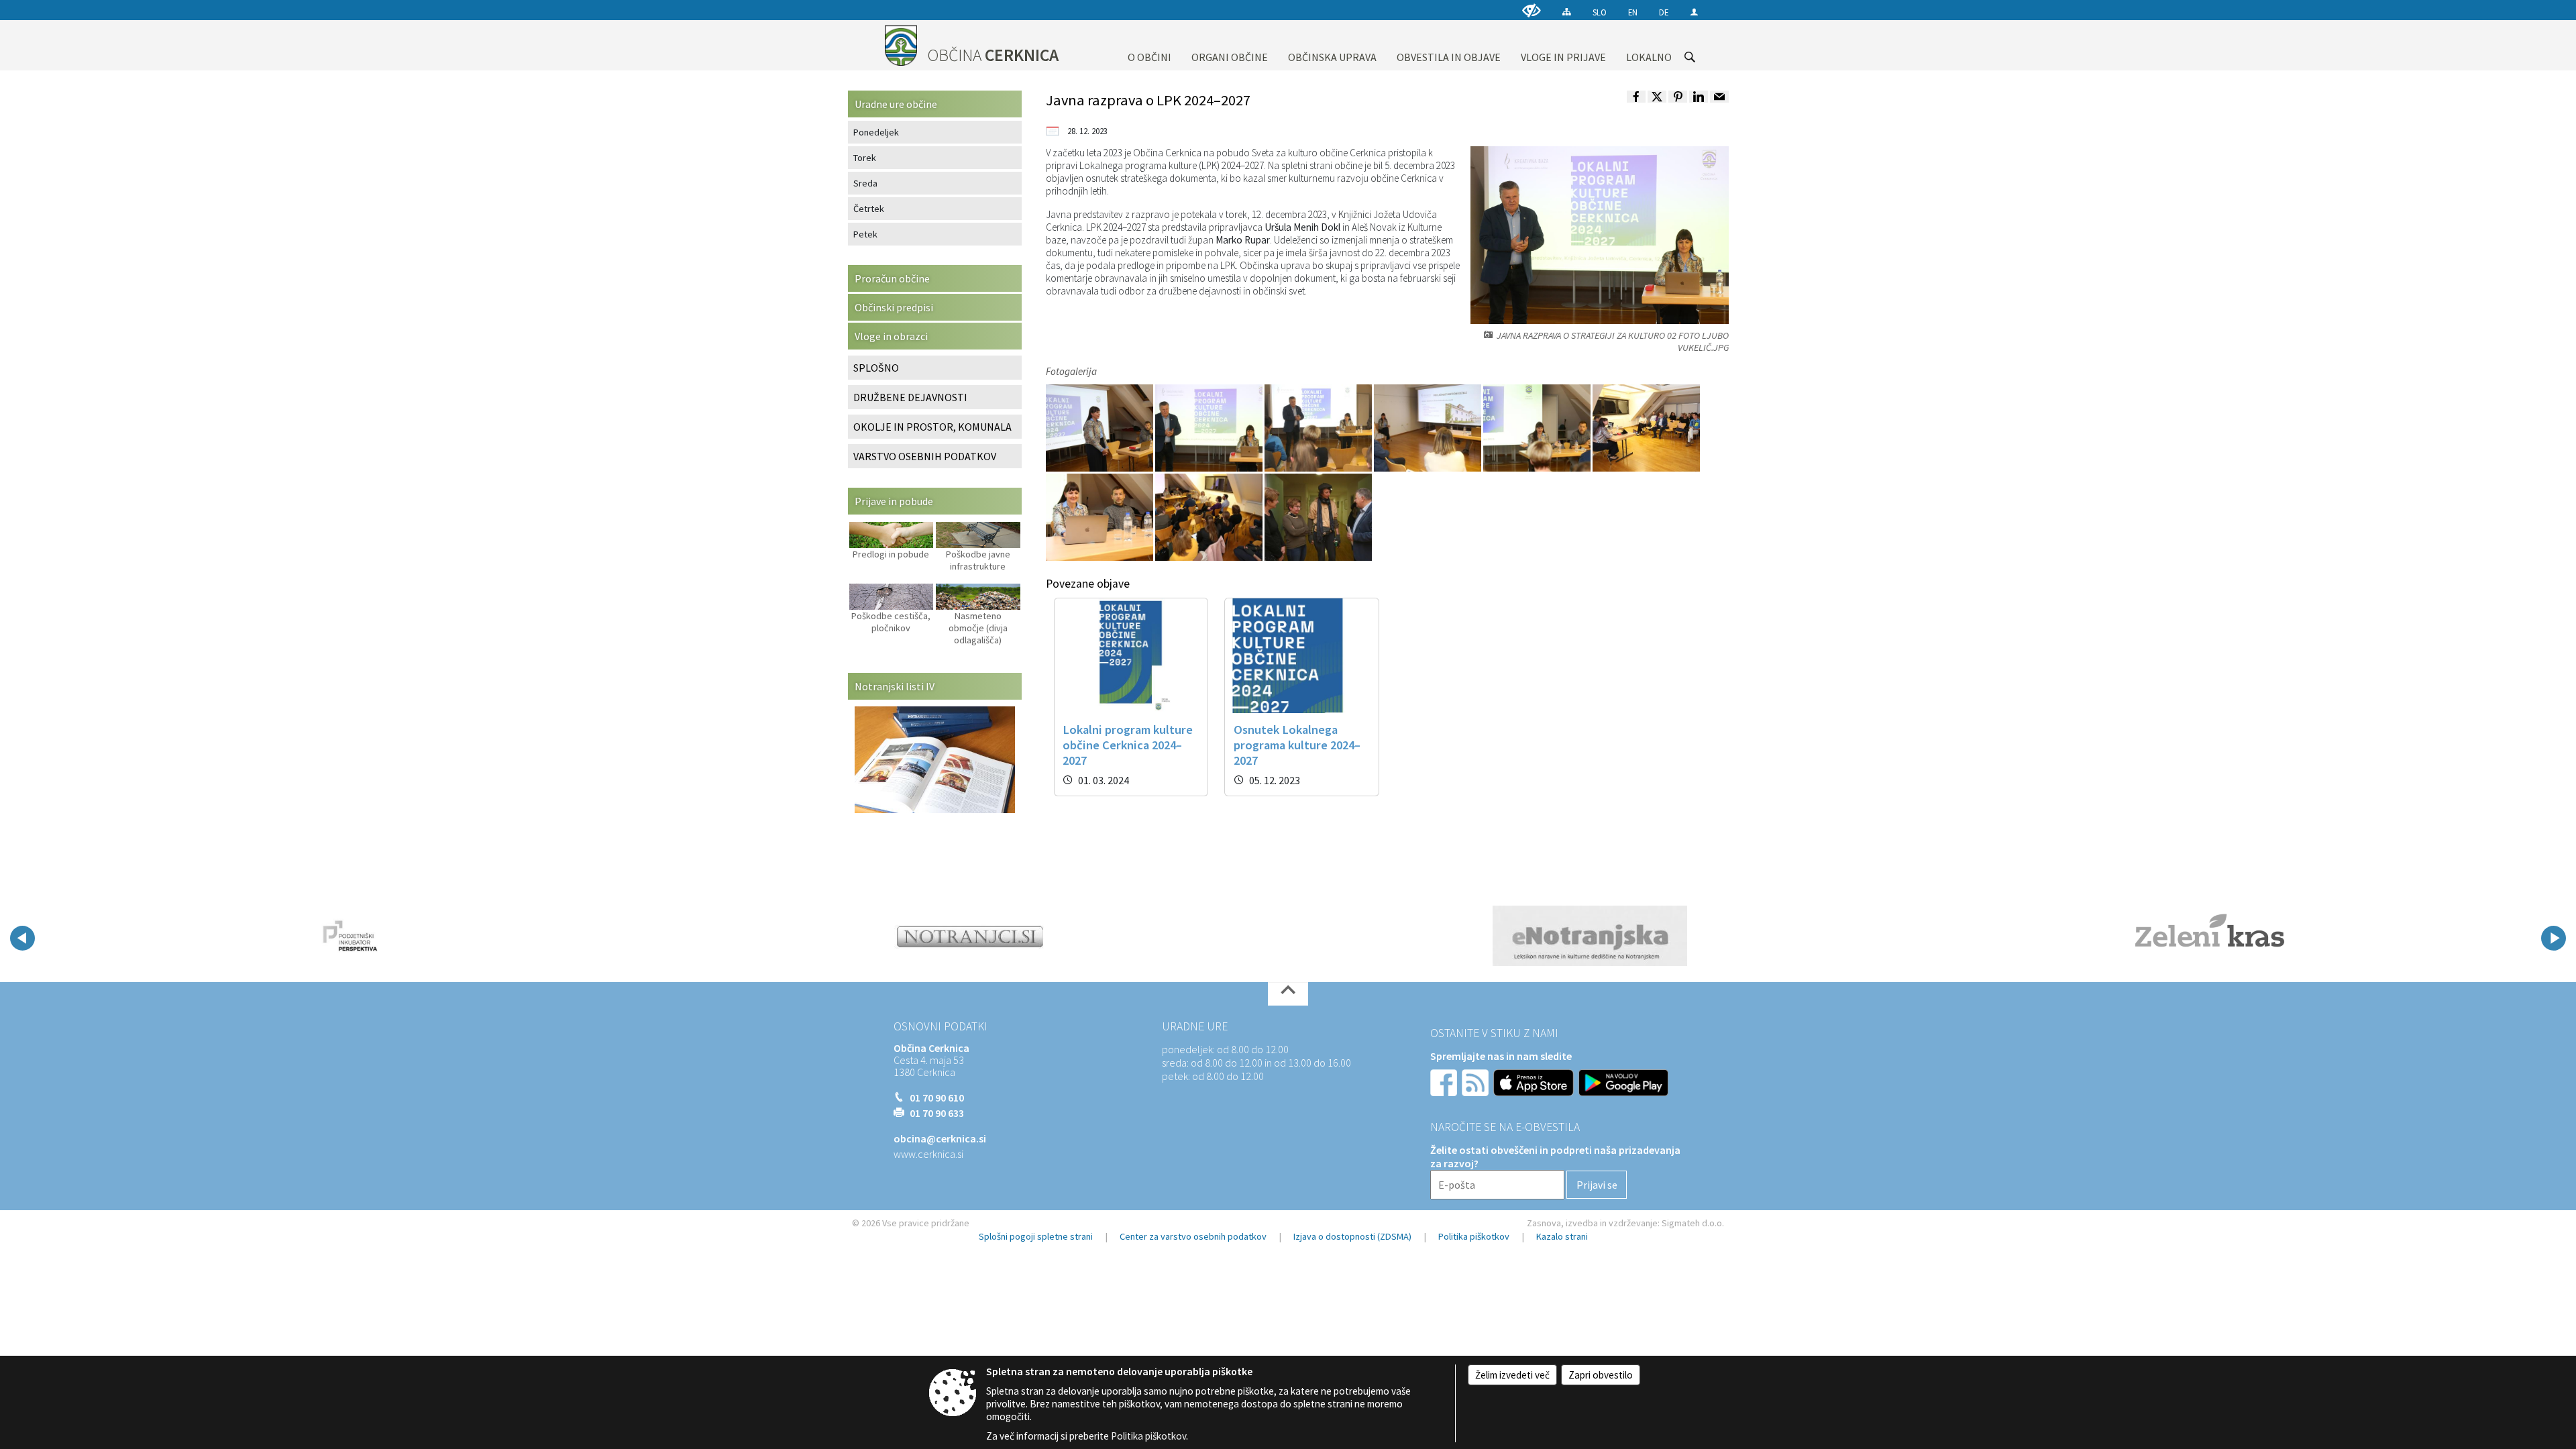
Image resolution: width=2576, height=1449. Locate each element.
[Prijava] (1694, 12)
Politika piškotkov (1474, 1236)
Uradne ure (1195, 1026)
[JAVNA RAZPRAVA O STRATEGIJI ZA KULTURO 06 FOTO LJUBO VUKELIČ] (1646, 427)
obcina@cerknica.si (940, 1138)
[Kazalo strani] (1567, 12)
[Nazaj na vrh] (1288, 994)
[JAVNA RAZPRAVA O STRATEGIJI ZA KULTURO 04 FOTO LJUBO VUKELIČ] (1429, 427)
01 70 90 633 (937, 1113)
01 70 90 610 (937, 1097)
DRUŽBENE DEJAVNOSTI (910, 397)
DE (1664, 12)
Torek (865, 158)
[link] (1636, 97)
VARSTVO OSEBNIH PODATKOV (925, 456)
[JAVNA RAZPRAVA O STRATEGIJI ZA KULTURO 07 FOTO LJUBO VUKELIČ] (1101, 517)
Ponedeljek (876, 132)
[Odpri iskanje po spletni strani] (1690, 57)
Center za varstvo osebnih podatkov (1193, 1236)
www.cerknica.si (928, 1154)
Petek (865, 234)
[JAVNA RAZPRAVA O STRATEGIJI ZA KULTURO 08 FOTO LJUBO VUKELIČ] (1210, 517)
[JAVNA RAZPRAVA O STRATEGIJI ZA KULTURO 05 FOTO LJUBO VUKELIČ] (1538, 427)
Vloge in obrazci (891, 336)
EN (1633, 12)
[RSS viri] (1477, 1081)
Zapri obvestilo (1601, 1375)
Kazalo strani (1562, 1236)
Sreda (865, 183)
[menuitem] (1149, 45)
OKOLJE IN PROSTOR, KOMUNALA (932, 427)
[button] (22, 938)
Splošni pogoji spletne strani (1036, 1236)
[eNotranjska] (1590, 936)
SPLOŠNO (876, 368)
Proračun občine (892, 278)
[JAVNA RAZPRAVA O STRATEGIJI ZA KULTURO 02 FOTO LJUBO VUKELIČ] (1210, 427)
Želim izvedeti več (1512, 1375)
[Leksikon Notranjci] (970, 936)
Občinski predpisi (894, 307)
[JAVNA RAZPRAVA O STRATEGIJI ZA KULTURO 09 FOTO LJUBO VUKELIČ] (1318, 517)
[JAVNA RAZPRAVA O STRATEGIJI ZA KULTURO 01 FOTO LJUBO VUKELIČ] (1101, 427)
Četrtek (869, 209)
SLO (1600, 12)
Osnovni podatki (941, 1026)
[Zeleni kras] (2209, 936)
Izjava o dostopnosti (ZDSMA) (1352, 1236)
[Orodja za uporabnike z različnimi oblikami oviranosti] (1532, 10)
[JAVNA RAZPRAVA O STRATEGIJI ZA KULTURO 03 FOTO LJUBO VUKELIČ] (1319, 427)
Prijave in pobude (894, 501)
